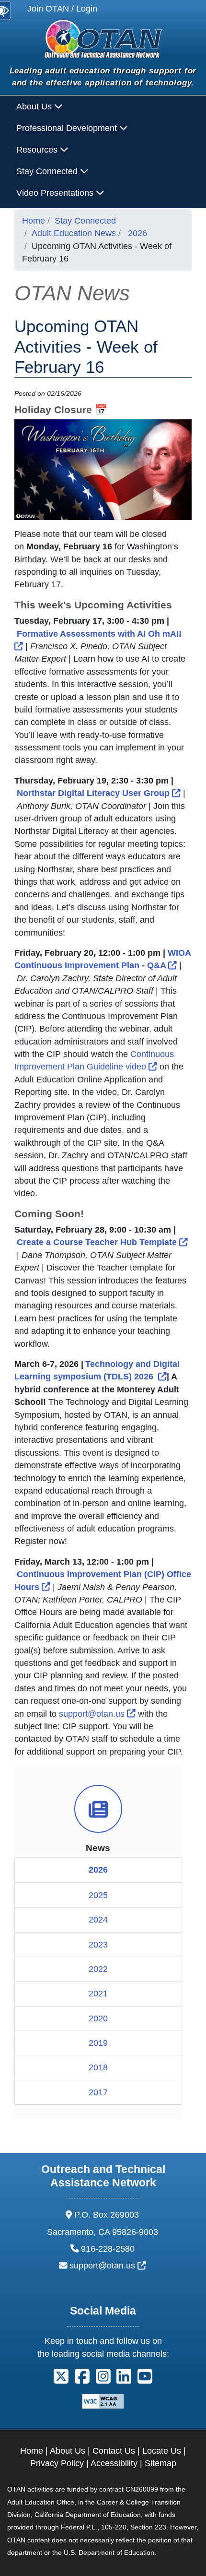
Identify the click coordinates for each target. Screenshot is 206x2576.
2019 (98, 2043)
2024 (98, 1920)
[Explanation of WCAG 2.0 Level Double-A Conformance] (103, 2401)
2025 (98, 1895)
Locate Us (162, 2451)
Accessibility (114, 2463)
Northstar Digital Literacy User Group (99, 793)
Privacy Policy (57, 2463)
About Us (68, 2451)
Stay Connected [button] (48, 171)
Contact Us (114, 2451)
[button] (61, 2380)
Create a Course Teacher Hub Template (102, 1242)
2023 (98, 1945)
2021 (98, 1994)
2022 (98, 1969)
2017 (98, 2092)
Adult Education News (74, 233)
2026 (137, 233)
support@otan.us (97, 1714)
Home (34, 221)
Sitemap (160, 2463)
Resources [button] (38, 150)
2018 (98, 2067)
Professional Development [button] (68, 128)
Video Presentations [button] (56, 193)
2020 (98, 2018)
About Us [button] (35, 107)
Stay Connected (85, 221)
